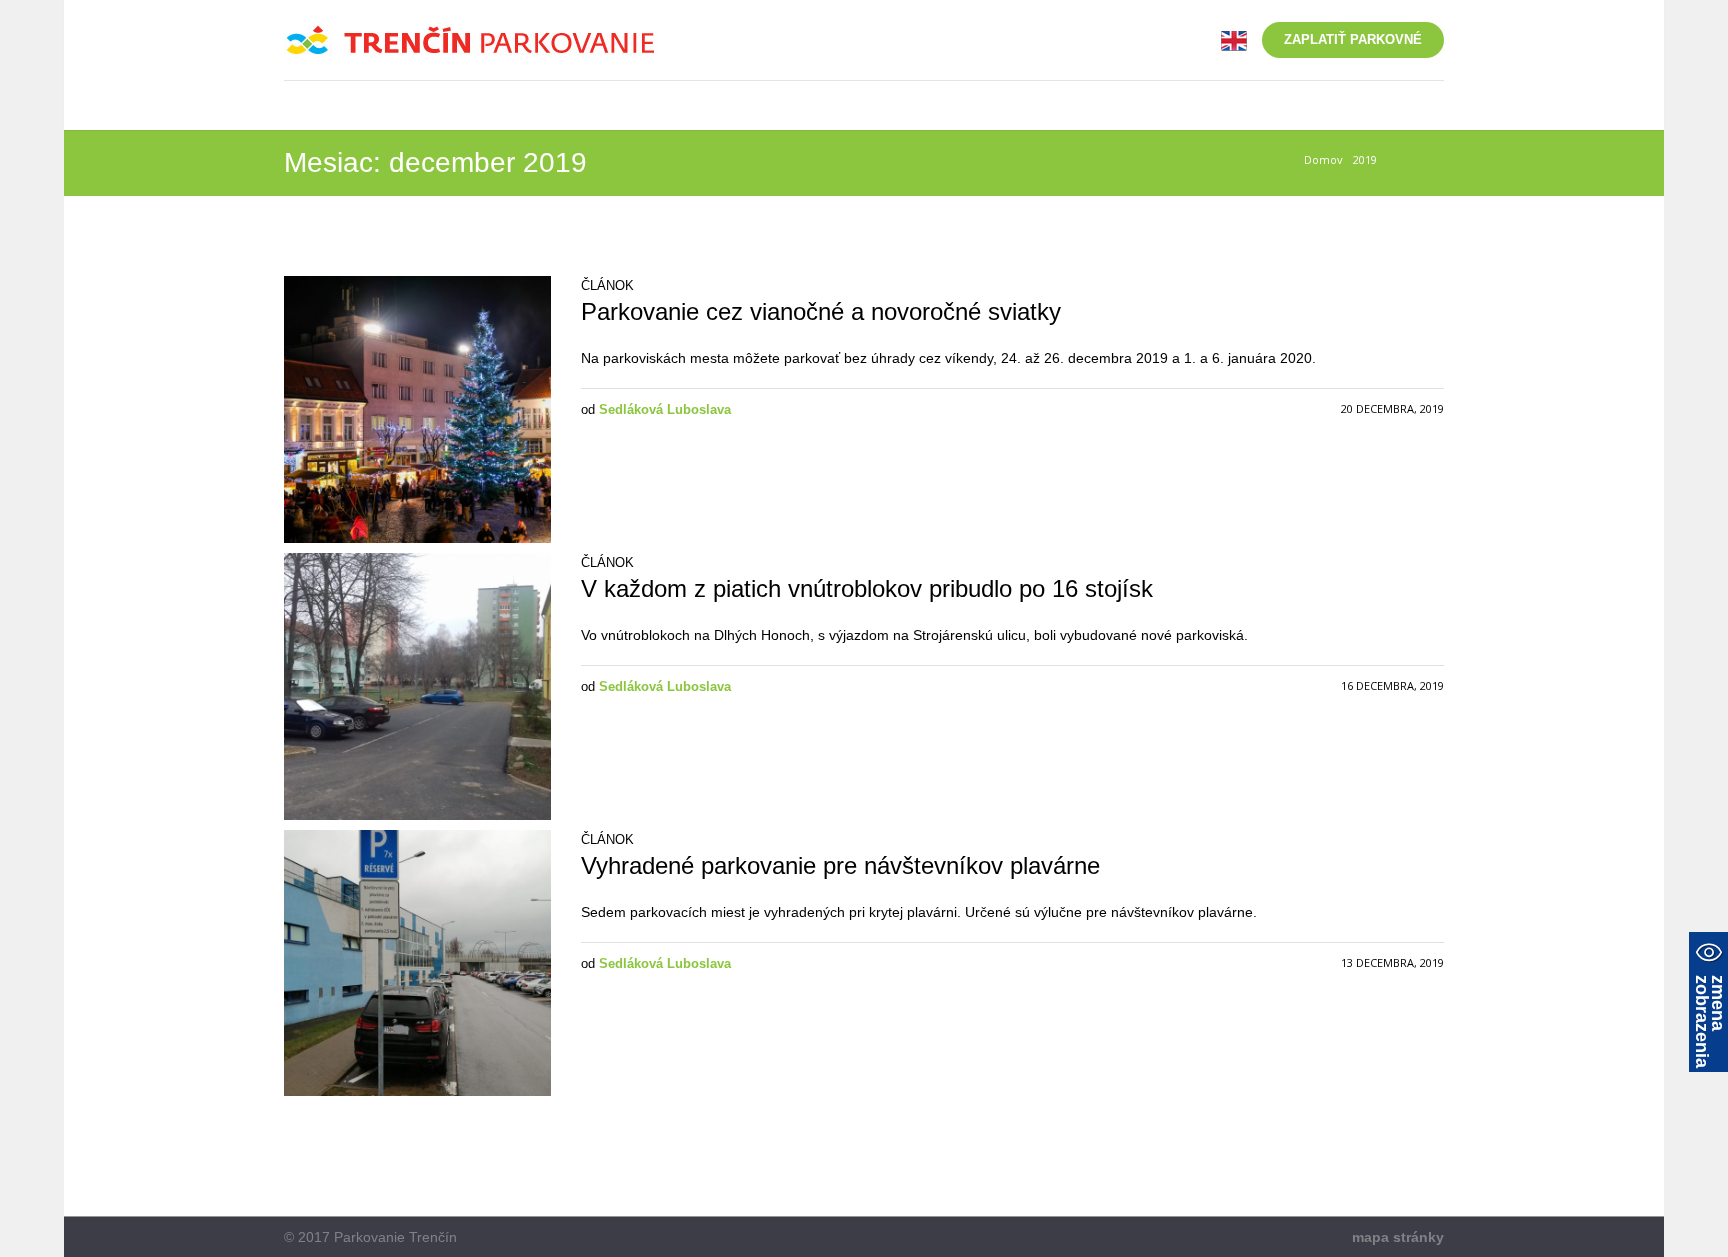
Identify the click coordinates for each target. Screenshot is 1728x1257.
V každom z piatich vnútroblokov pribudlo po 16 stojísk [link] (867, 588)
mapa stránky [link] (1398, 1237)
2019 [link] (1365, 159)
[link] (1234, 39)
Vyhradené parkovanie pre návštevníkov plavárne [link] (840, 865)
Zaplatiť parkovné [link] (1353, 39)
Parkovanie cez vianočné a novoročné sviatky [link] (821, 311)
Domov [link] (1323, 159)
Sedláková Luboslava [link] (665, 409)
